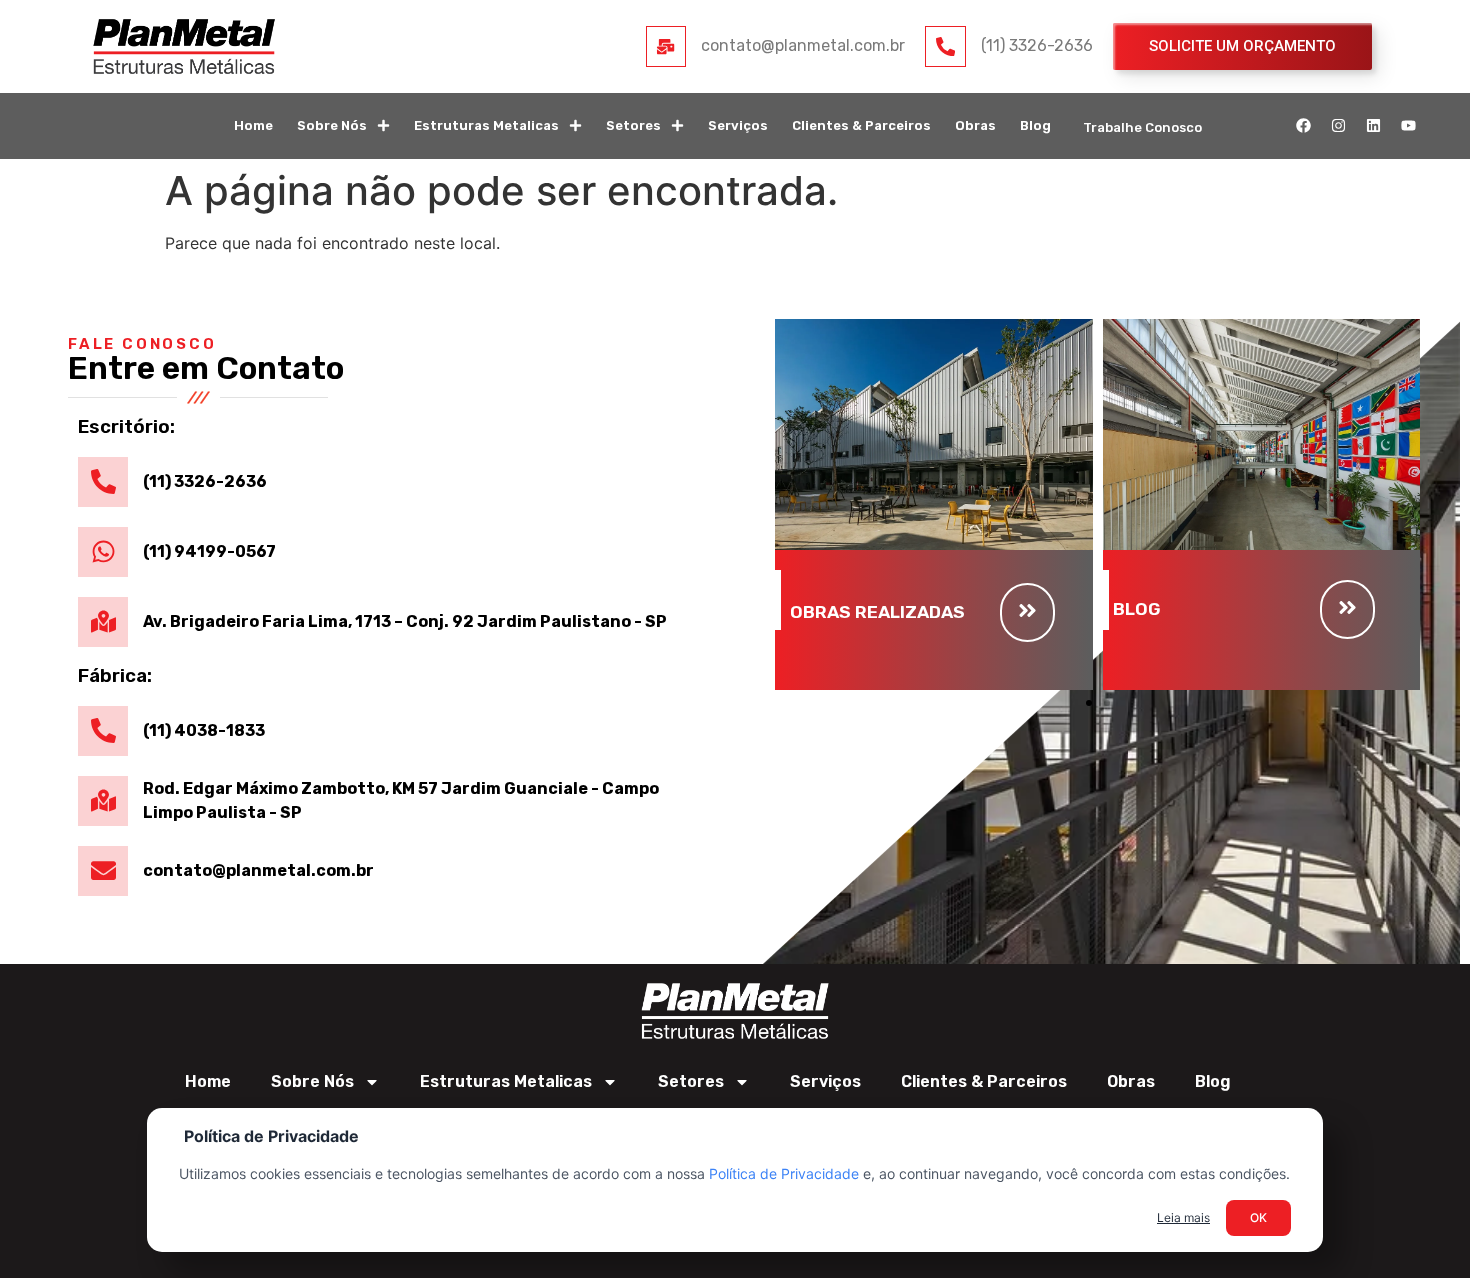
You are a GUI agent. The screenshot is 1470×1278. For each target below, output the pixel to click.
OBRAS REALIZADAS (877, 612)
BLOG (1137, 609)
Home (253, 125)
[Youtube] (1409, 126)
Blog (1035, 125)
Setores (633, 125)
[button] (1089, 703)
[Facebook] (1304, 126)
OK (1258, 1217)
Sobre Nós (332, 125)
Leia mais (1183, 1217)
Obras (975, 125)
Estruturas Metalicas (486, 125)
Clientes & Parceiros (861, 125)
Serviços (738, 125)
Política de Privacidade (784, 1173)
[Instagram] (1339, 126)
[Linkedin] (1374, 126)
